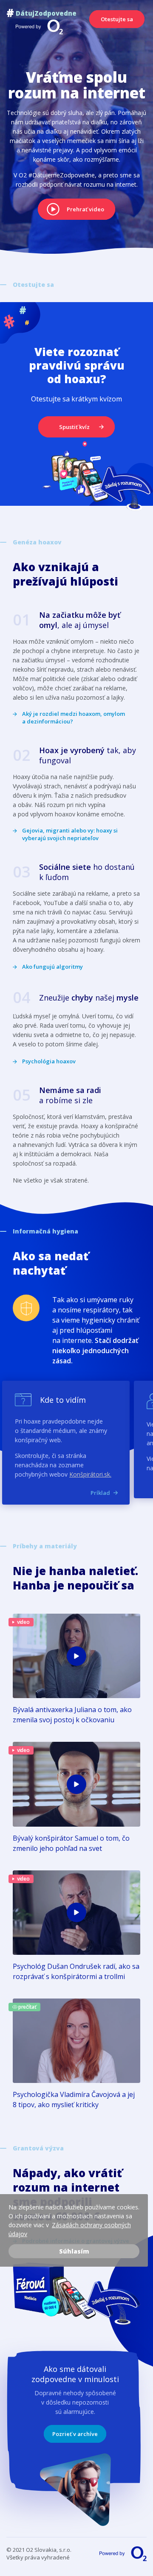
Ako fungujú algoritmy (52, 967)
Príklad (100, 1493)
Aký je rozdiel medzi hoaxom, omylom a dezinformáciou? (74, 718)
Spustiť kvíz (74, 427)
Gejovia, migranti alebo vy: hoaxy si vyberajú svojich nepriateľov (70, 834)
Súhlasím (74, 2251)
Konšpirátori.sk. (90, 1474)
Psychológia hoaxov (49, 1061)
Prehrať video (85, 209)
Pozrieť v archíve (75, 2434)
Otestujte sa (117, 19)
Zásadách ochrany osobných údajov (70, 2229)
